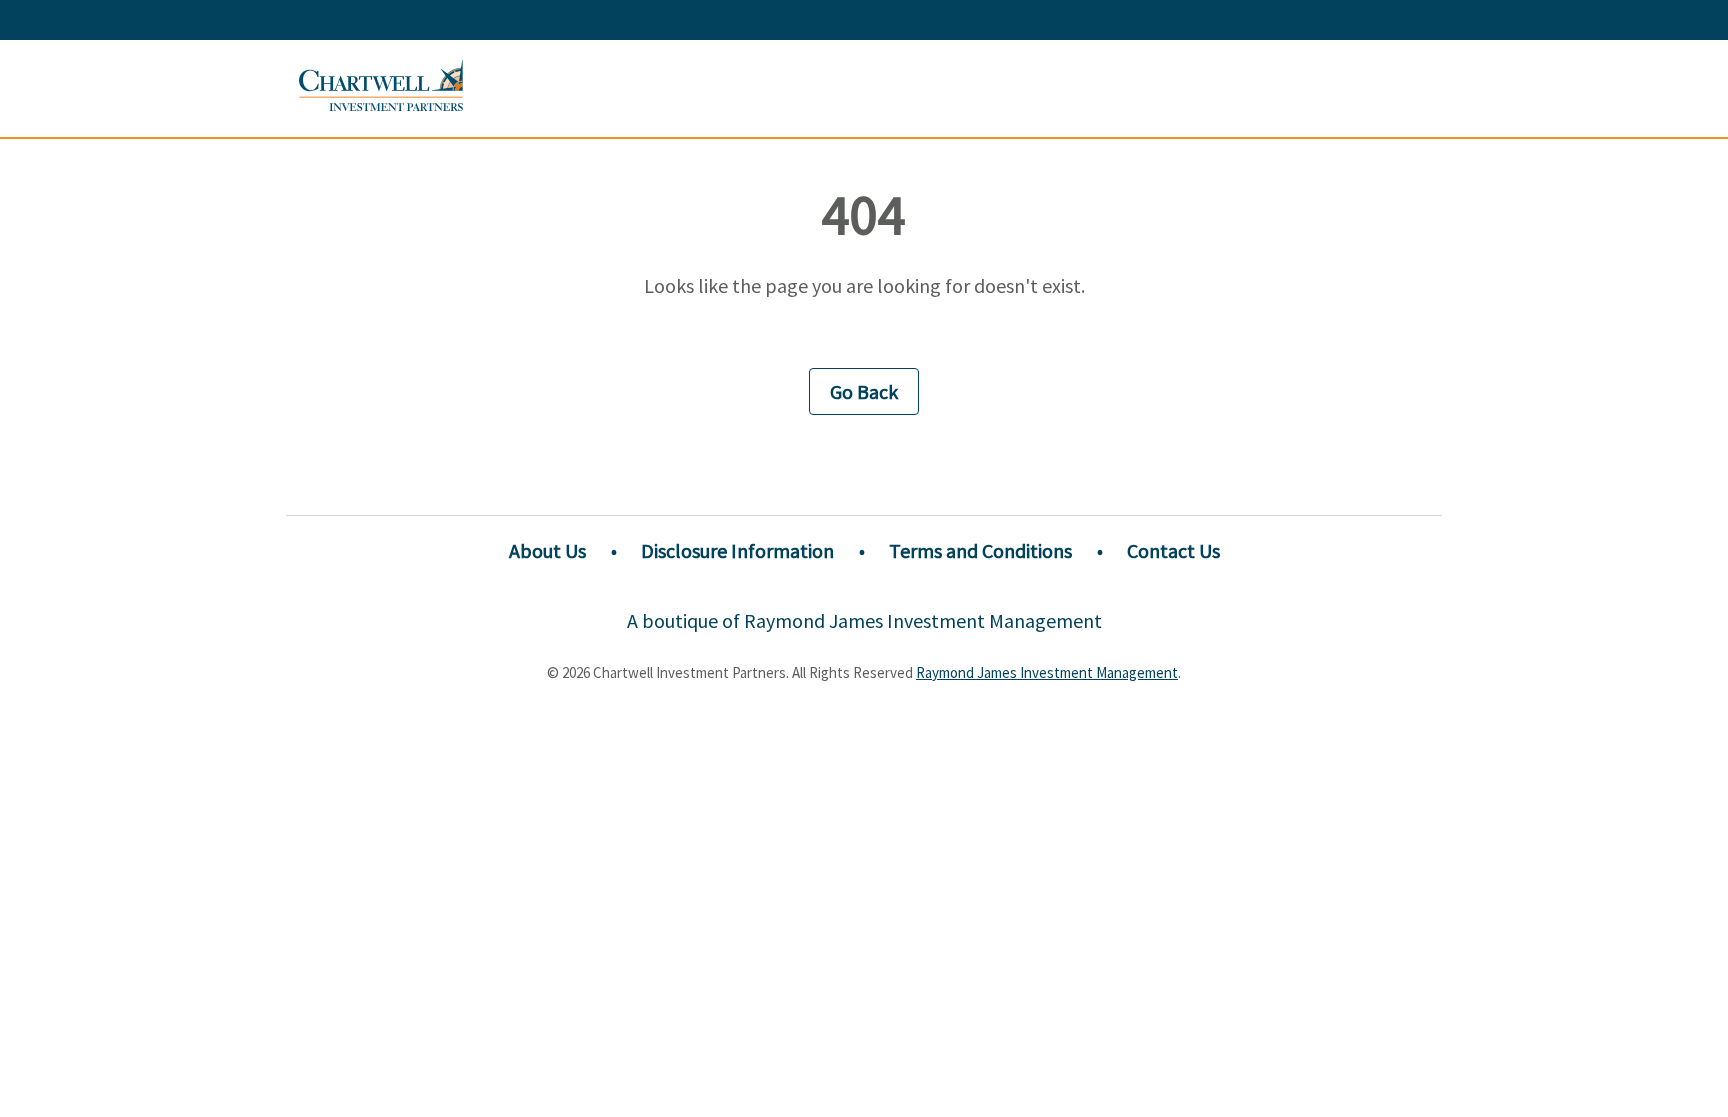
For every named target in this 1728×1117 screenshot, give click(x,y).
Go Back (864, 391)
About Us (547, 550)
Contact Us (1173, 550)
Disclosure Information (737, 550)
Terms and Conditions (980, 550)
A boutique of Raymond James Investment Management (864, 620)
